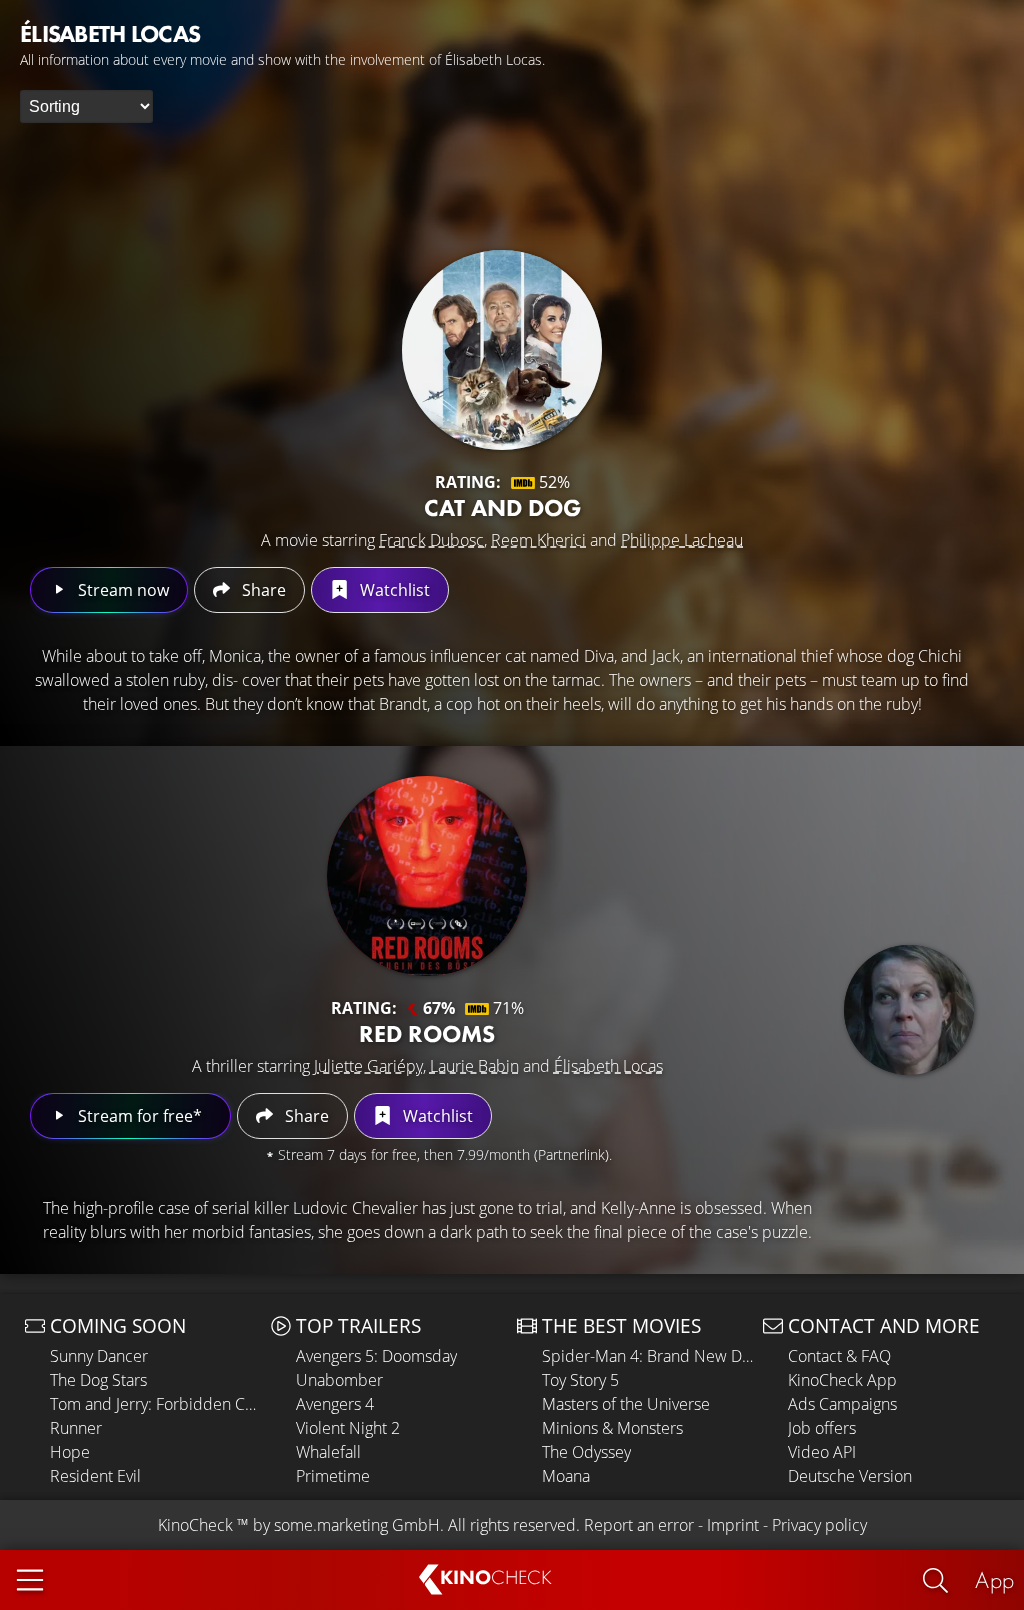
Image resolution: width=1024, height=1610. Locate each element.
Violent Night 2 (348, 1428)
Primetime (333, 1476)
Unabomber (339, 1380)
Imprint (733, 1525)
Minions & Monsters (612, 1428)
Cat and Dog (502, 507)
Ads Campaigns (842, 1404)
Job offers (822, 1428)
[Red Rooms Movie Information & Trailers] (427, 876)
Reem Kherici (538, 540)
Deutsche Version (850, 1476)
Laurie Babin (474, 1066)
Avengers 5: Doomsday (376, 1356)
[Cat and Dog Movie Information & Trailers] (502, 350)
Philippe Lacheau (682, 540)
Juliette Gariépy (368, 1066)
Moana (566, 1476)
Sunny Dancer (99, 1356)
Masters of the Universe (626, 1404)
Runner (76, 1428)
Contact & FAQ (839, 1356)
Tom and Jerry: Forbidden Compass (155, 1404)
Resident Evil (95, 1476)
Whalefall (328, 1452)
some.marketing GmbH (357, 1525)
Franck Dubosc (431, 540)
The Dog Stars (98, 1380)
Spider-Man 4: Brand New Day (647, 1356)
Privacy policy (819, 1525)
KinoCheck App (842, 1380)
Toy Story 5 (580, 1380)
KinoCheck (195, 1525)
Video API (822, 1452)
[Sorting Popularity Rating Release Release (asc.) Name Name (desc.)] (86, 106)
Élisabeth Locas (608, 1066)
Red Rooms (427, 1033)
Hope (70, 1452)
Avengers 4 (335, 1404)
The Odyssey (586, 1452)
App (994, 1579)
